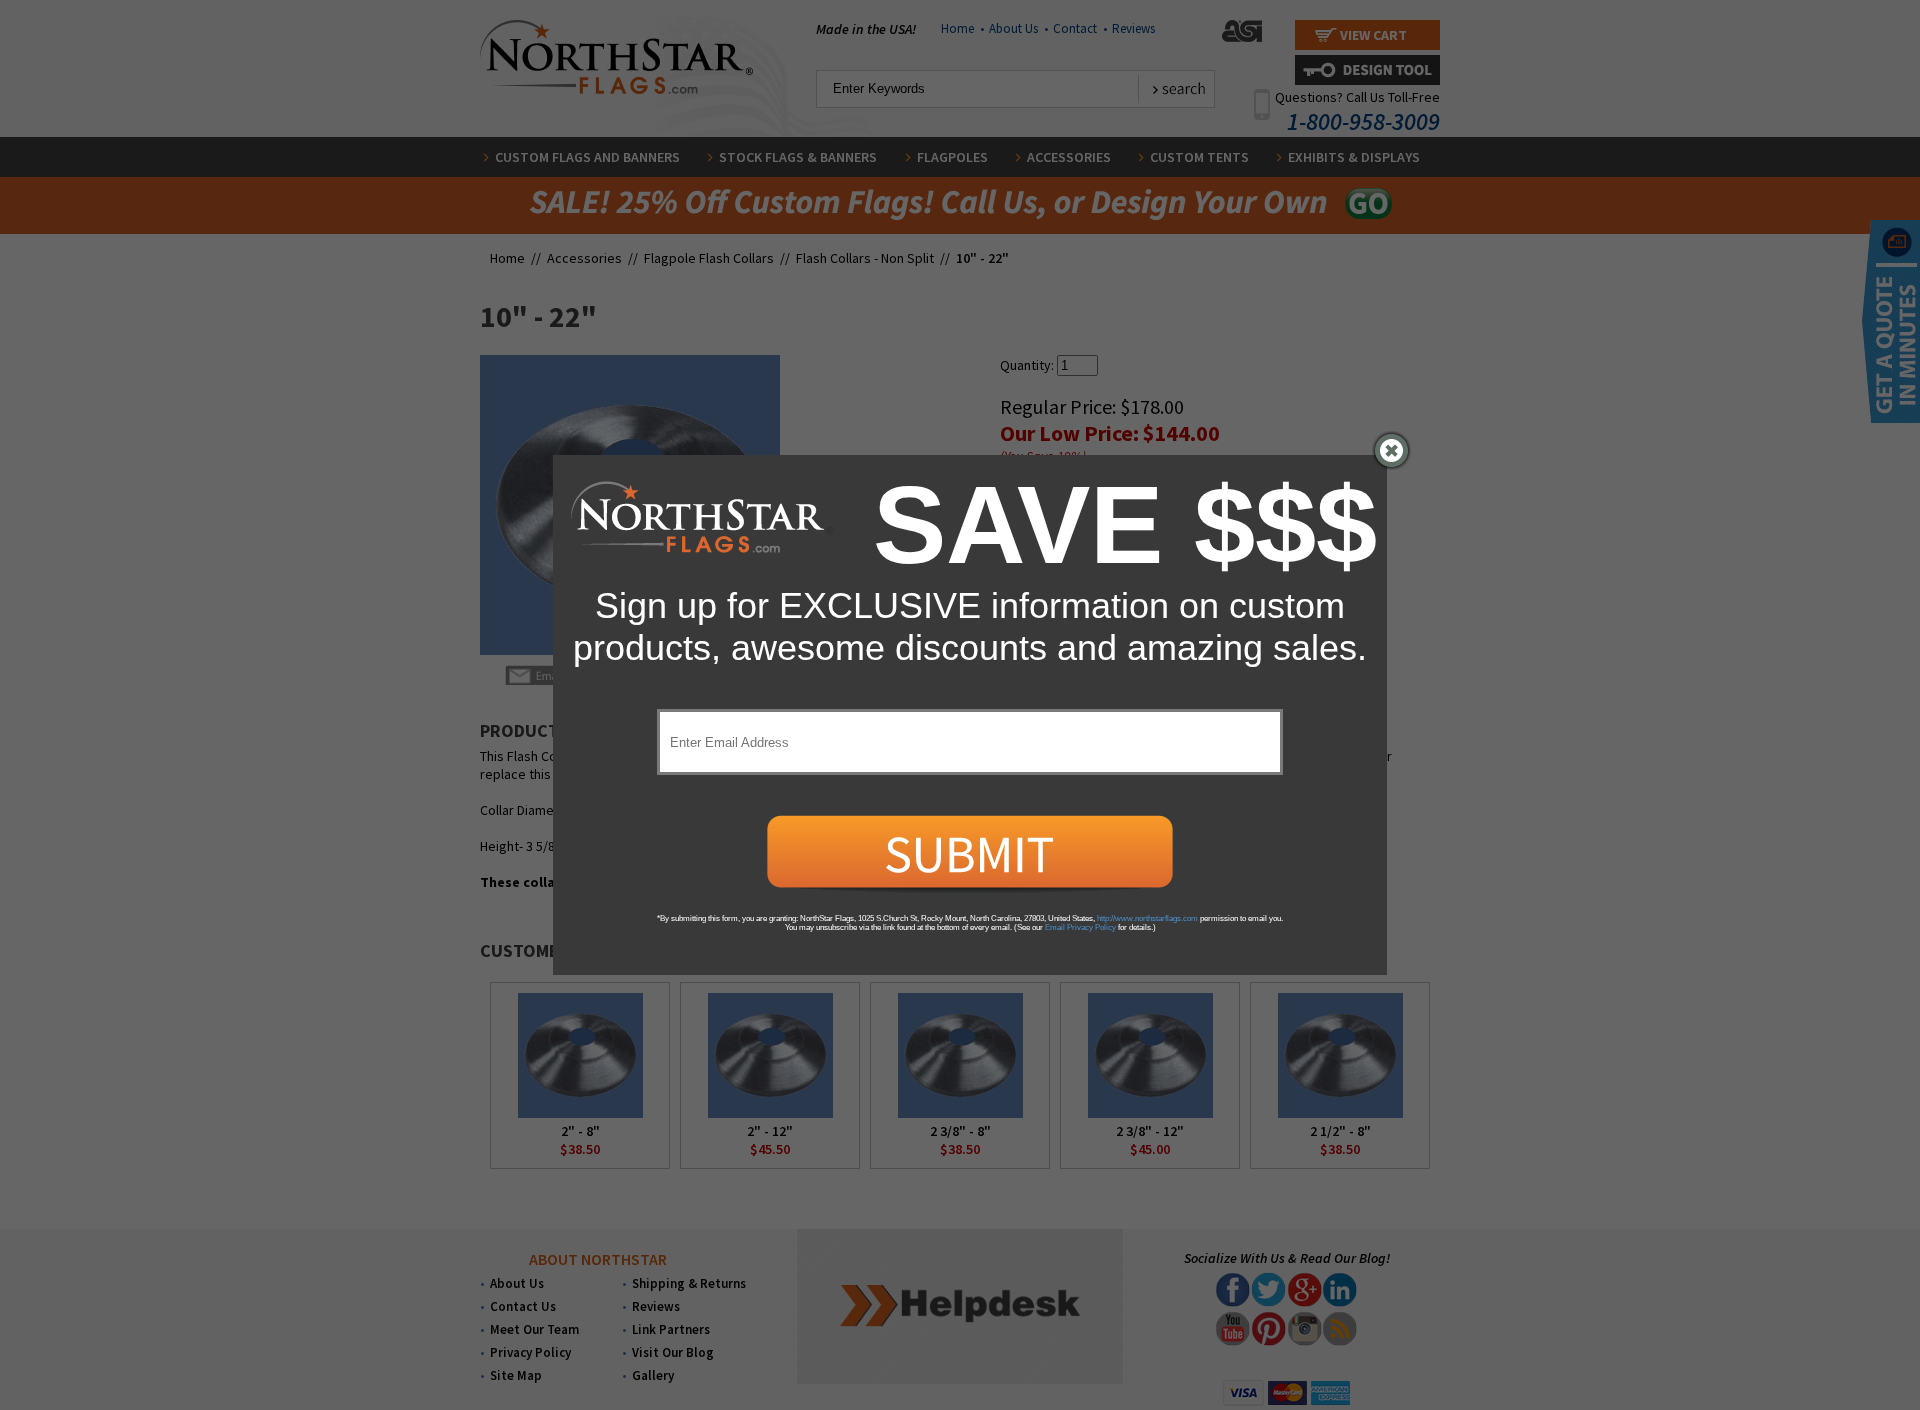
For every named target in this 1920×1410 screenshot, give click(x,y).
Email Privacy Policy (1080, 927)
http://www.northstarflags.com (1147, 918)
